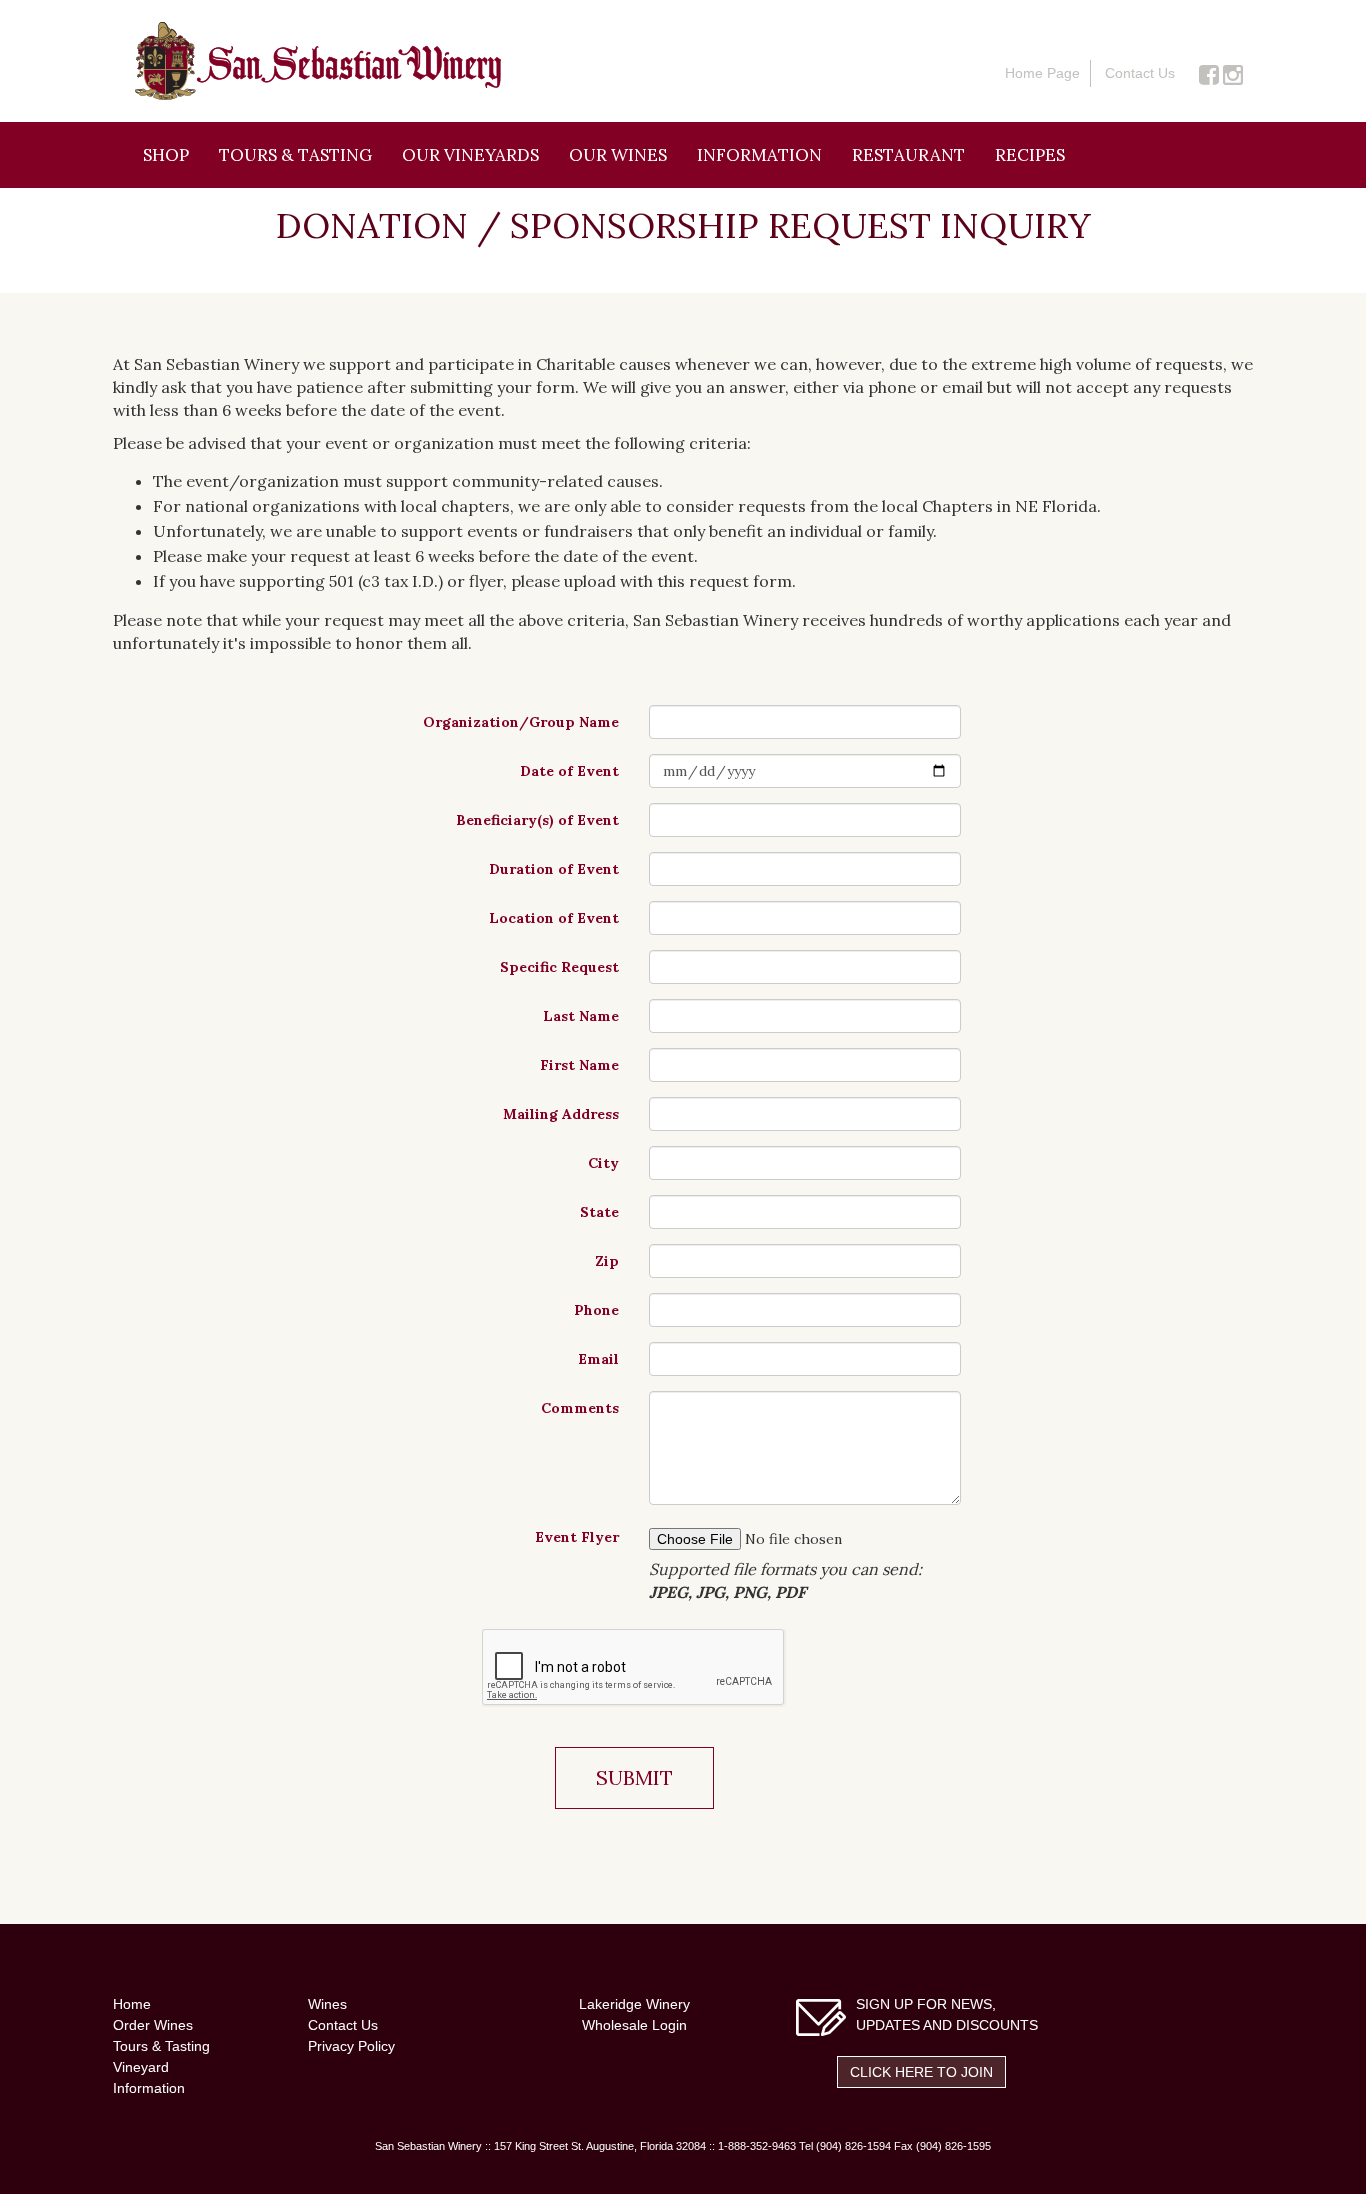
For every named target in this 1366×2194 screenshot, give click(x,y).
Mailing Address (561, 1114)
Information (149, 2088)
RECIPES (1030, 155)
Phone (596, 1310)
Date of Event (569, 771)
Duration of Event (554, 869)
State (599, 1212)
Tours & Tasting (295, 155)
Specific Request (559, 967)
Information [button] (759, 155)
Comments (580, 1408)
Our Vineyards (470, 155)
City (603, 1163)
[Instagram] (1233, 73)
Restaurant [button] (908, 155)
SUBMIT (634, 1777)
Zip (607, 1261)
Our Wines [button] (618, 155)
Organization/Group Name (521, 722)
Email (598, 1359)
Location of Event (554, 918)
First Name (579, 1065)
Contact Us (1140, 73)
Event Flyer (577, 1537)
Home (132, 2004)
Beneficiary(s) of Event (537, 820)
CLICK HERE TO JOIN (921, 2072)
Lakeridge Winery (634, 2004)
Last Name (581, 1016)
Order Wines (153, 2025)
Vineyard (141, 2067)
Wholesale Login (634, 2025)
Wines (327, 2004)
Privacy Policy (351, 2046)
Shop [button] (166, 155)
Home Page (1042, 73)
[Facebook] (1209, 73)
